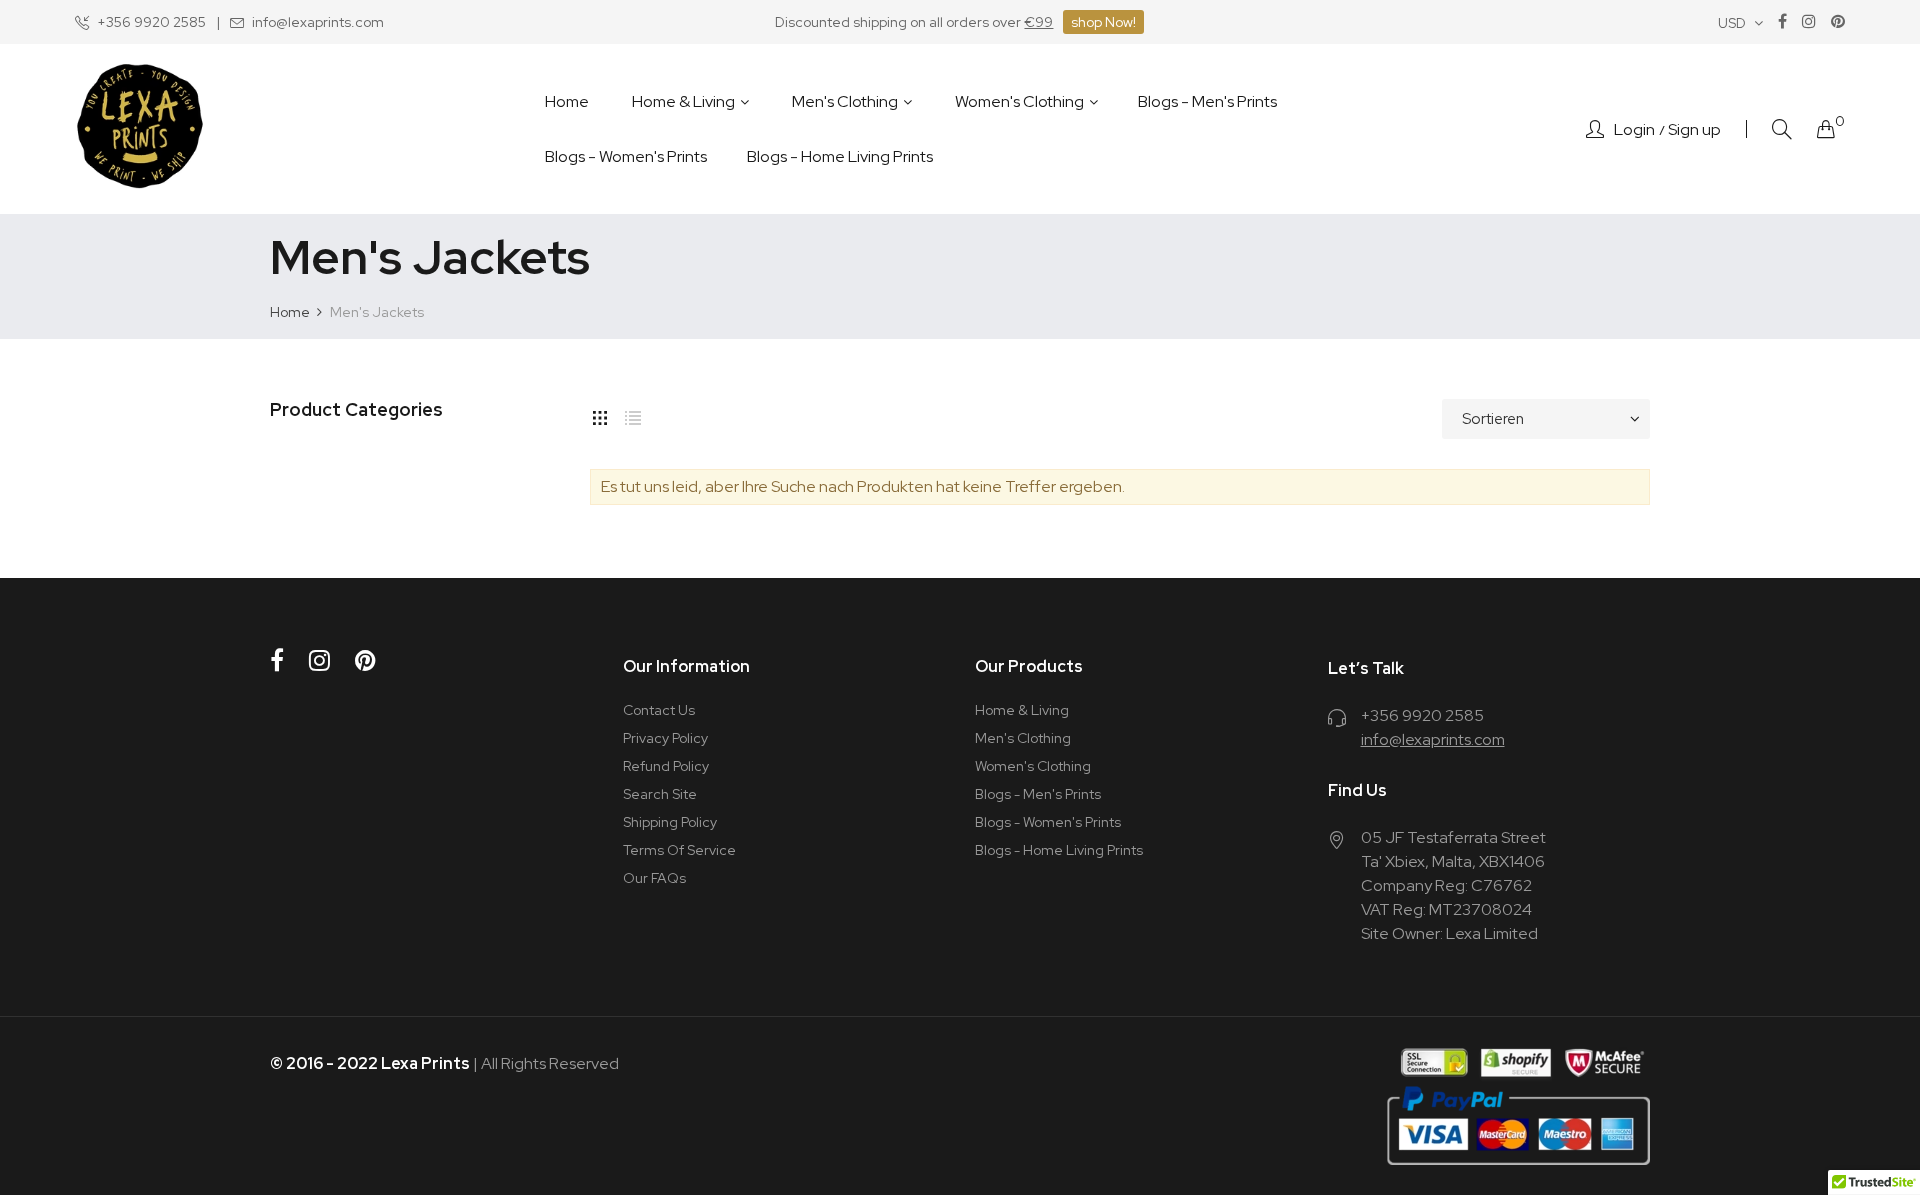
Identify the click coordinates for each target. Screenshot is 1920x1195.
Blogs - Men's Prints (1038, 794)
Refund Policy (666, 766)
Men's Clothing (1023, 738)
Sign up (1694, 130)
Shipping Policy (670, 822)
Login (1634, 130)
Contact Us (659, 710)
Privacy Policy (665, 738)
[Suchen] (1782, 129)
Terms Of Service (679, 850)
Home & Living (1022, 710)
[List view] (633, 414)
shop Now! (1103, 22)
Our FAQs (654, 878)
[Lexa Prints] (140, 129)
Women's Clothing (1033, 766)
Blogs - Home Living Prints (1059, 850)
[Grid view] (600, 414)
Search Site (660, 794)
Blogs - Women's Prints (1048, 822)
